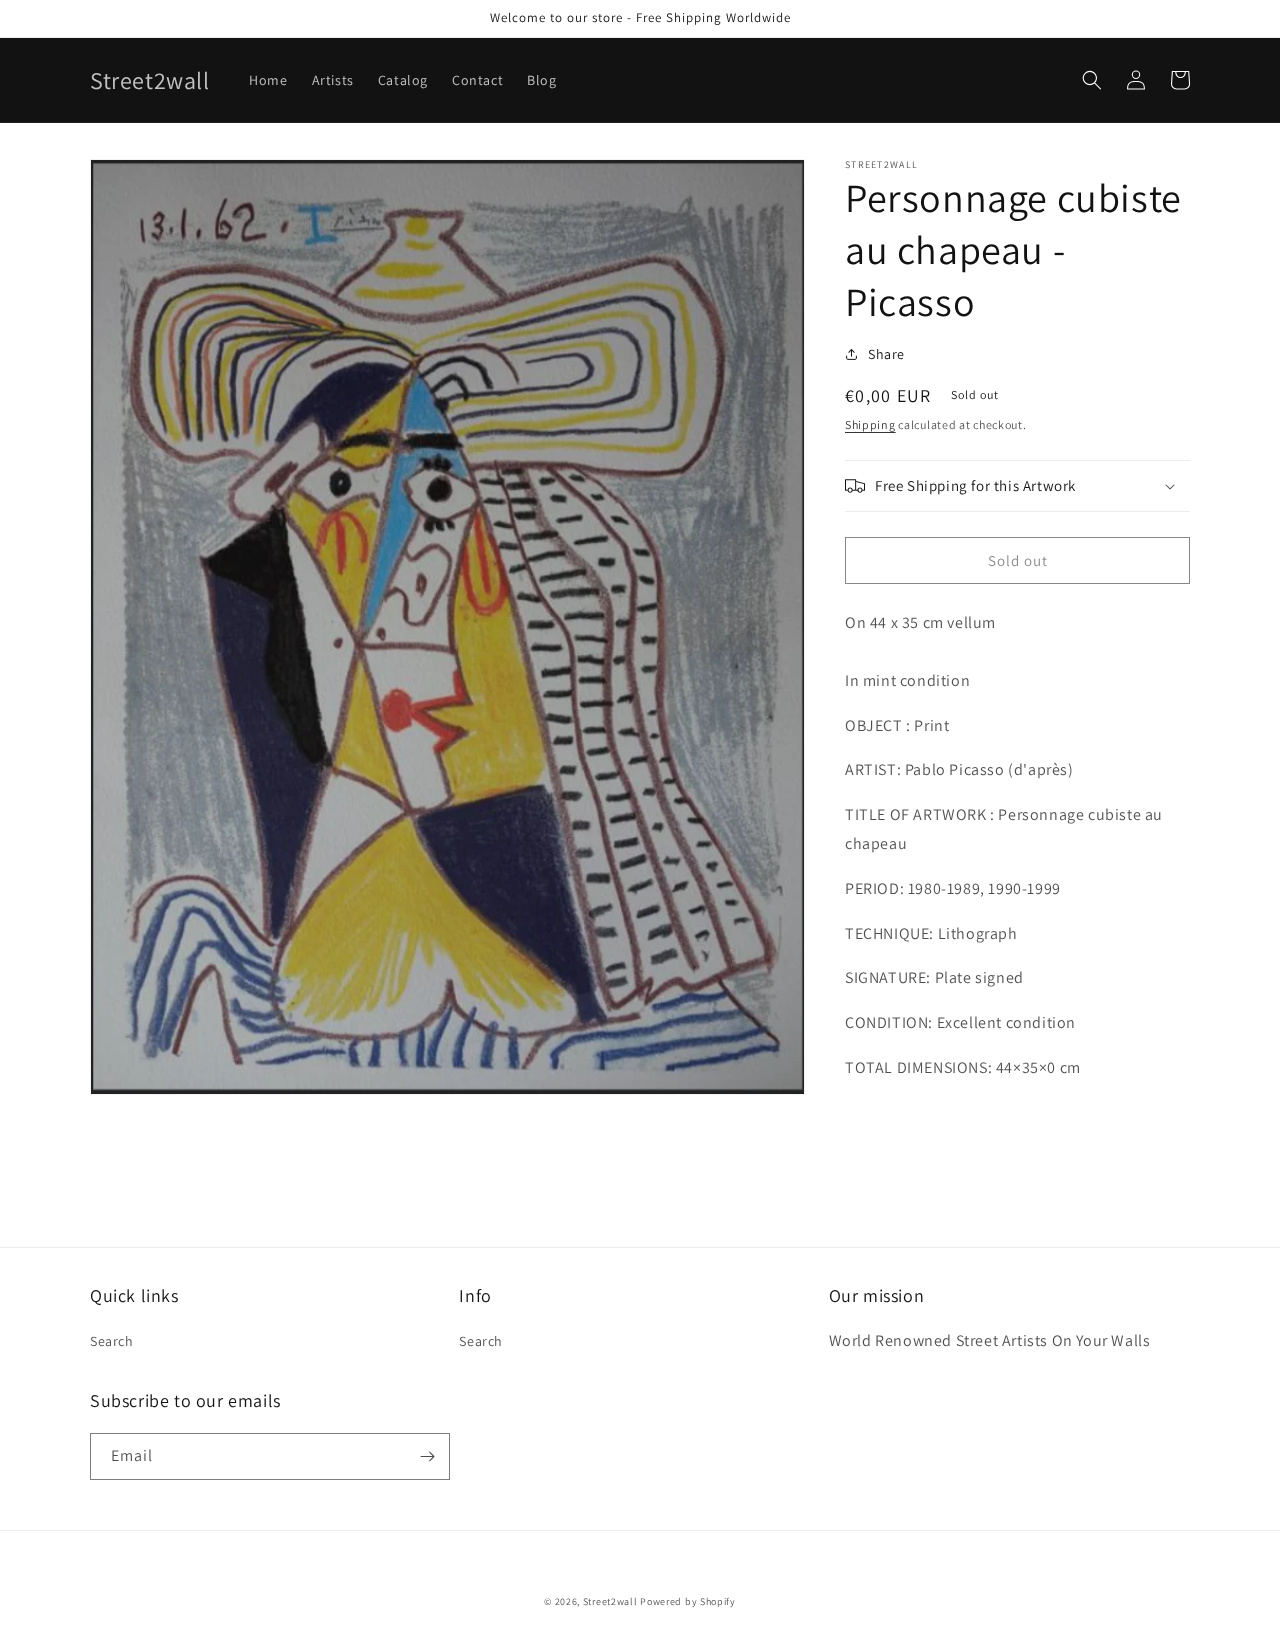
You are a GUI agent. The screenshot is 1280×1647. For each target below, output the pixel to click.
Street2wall (610, 1601)
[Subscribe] (427, 1456)
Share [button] (886, 354)
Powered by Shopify (688, 1601)
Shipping (870, 424)
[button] (1092, 80)
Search (112, 1341)
